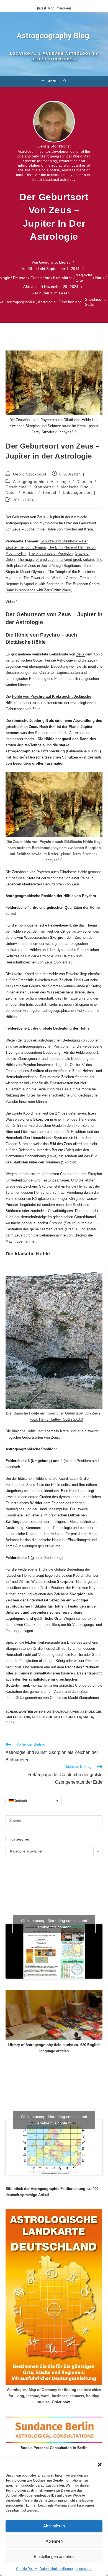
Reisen (29, 492)
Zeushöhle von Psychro (31, 872)
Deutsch (20, 278)
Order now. (61, 2402)
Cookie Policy (26, 2569)
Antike (40, 1712)
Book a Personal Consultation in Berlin (54, 2448)
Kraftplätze (63, 278)
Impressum (84, 2569)
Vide (9, 602)
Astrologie (47, 302)
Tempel (49, 492)
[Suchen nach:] (63, 81)
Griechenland (70, 302)
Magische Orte (84, 278)
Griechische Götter (95, 302)
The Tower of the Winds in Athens (51, 578)
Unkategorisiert (77, 492)
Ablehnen (54, 2541)
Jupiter (75, 1717)
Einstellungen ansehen (54, 2556)
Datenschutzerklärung (56, 2569)
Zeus (81, 654)
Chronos (56, 1223)
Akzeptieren (54, 2526)
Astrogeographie (21, 302)
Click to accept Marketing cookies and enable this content (54, 1924)
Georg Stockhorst (54, 146)
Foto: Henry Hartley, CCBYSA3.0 (56, 1419)
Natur (100, 278)
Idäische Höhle (24, 1431)
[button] (100, 2465)
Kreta (88, 1717)
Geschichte (40, 278)
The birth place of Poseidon (51, 553)
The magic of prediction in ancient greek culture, (56, 559)
